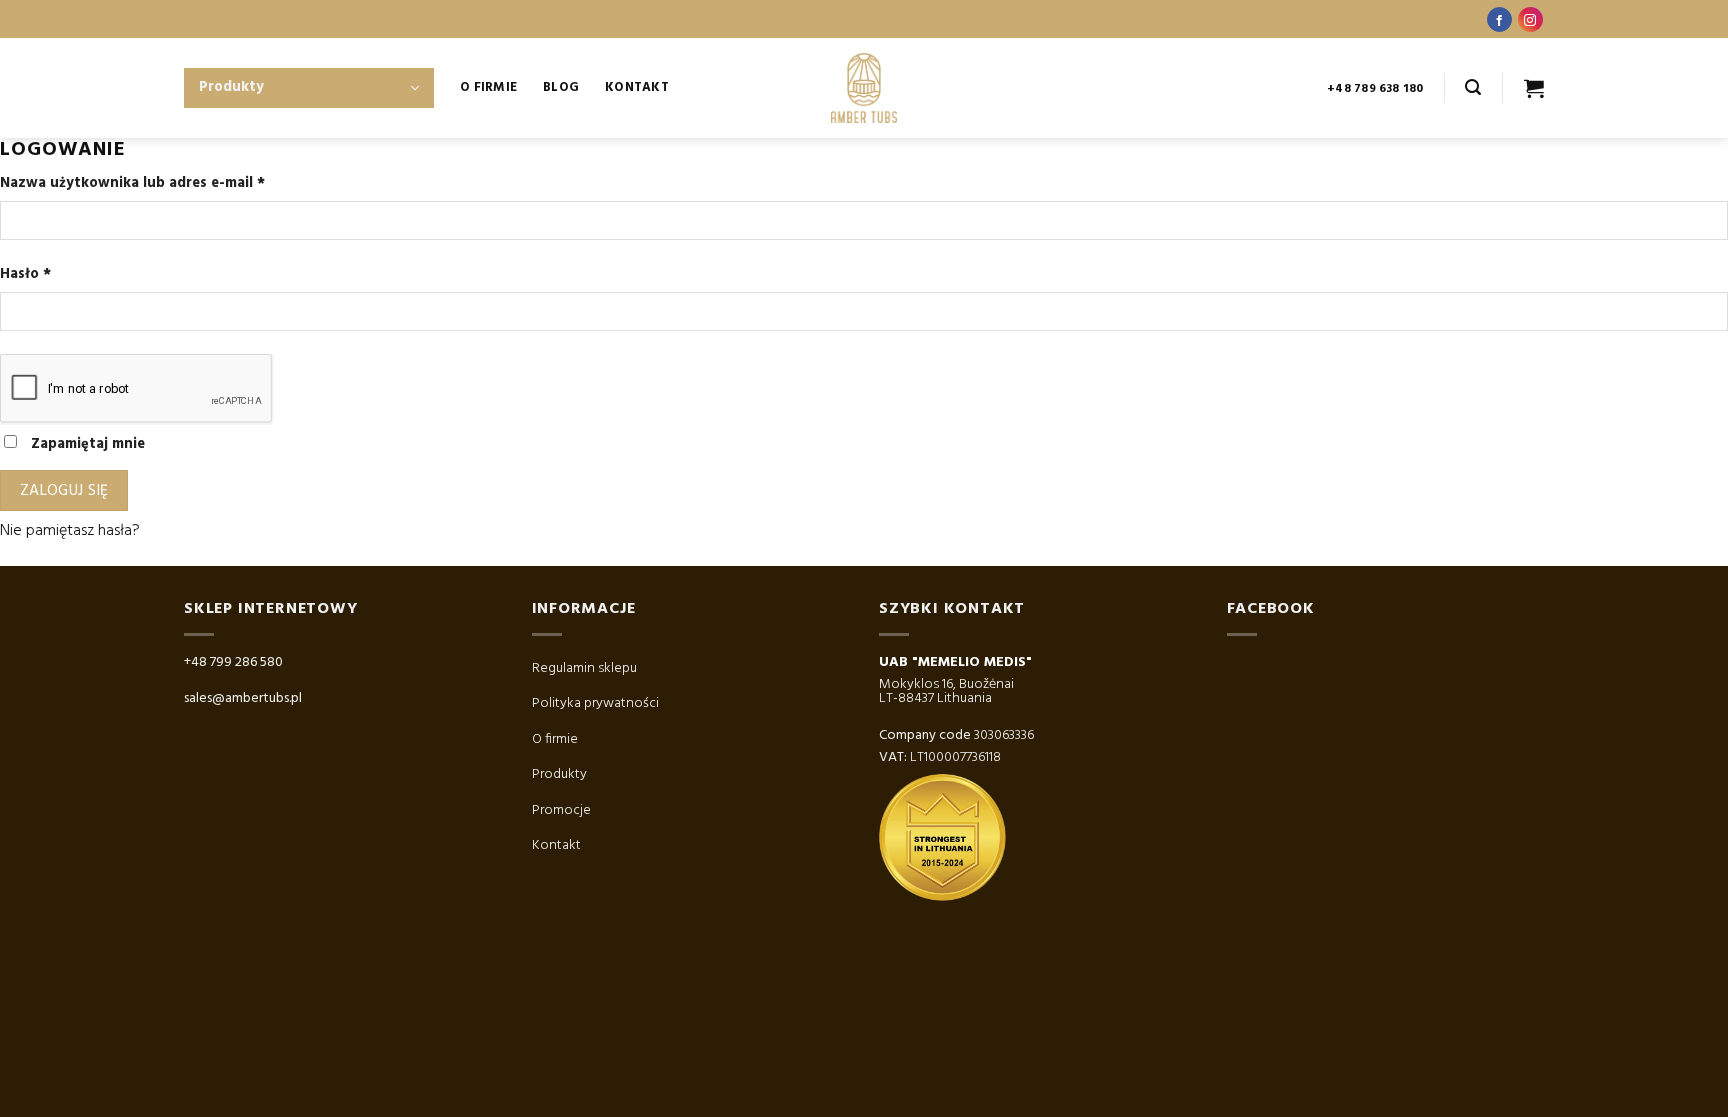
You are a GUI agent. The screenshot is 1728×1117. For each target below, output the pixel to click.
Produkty (559, 774)
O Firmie (488, 87)
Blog (561, 87)
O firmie (555, 739)
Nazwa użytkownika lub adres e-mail (132, 183)
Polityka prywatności (595, 703)
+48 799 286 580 (233, 662)
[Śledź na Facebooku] (1499, 19)
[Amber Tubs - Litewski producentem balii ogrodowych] (864, 88)
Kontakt (637, 87)
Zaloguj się (64, 491)
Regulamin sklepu (584, 668)
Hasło (25, 274)
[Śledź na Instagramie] (1530, 19)
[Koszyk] (1534, 88)
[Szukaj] (1473, 87)
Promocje (561, 810)
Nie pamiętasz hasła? (70, 531)
